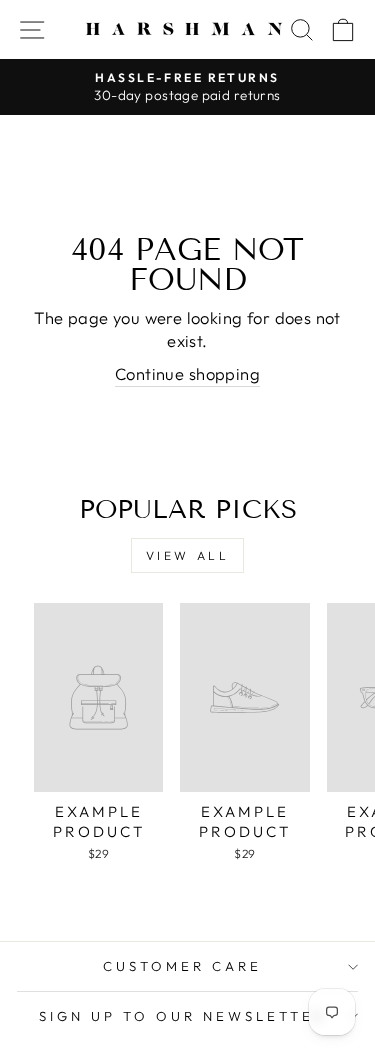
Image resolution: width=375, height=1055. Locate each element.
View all (188, 555)
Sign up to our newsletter (182, 1016)
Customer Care (182, 966)
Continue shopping (187, 373)
